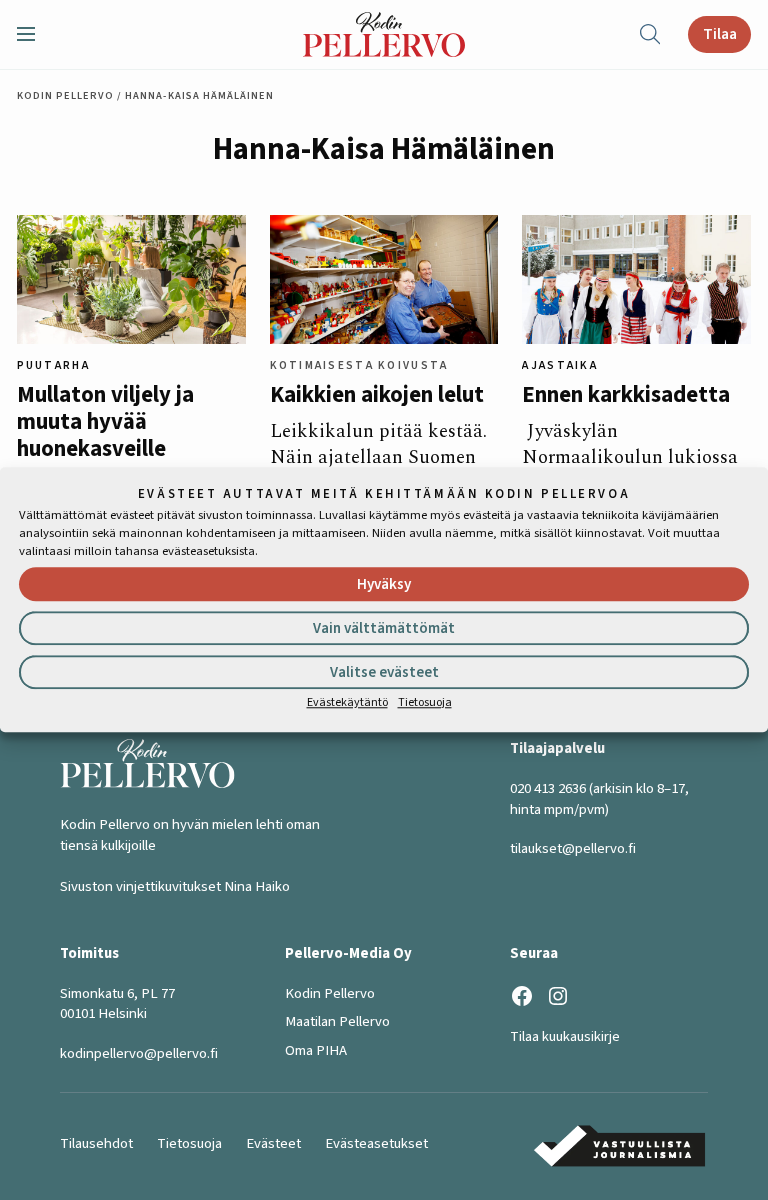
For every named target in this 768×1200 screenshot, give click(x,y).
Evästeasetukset (376, 1143)
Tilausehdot (96, 1143)
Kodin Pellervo (66, 95)
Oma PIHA (316, 1050)
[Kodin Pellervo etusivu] (383, 34)
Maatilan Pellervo (337, 1021)
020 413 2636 (548, 788)
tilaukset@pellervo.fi (573, 848)
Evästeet (273, 1143)
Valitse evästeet (384, 672)
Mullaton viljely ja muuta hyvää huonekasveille (105, 423)
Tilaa (720, 34)
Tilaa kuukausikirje (565, 1036)
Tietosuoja (425, 702)
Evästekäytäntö (347, 702)
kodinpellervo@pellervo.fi (139, 1053)
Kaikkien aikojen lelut (377, 395)
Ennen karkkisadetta (626, 395)
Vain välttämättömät (384, 628)
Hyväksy (384, 584)
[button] (34, 34)
